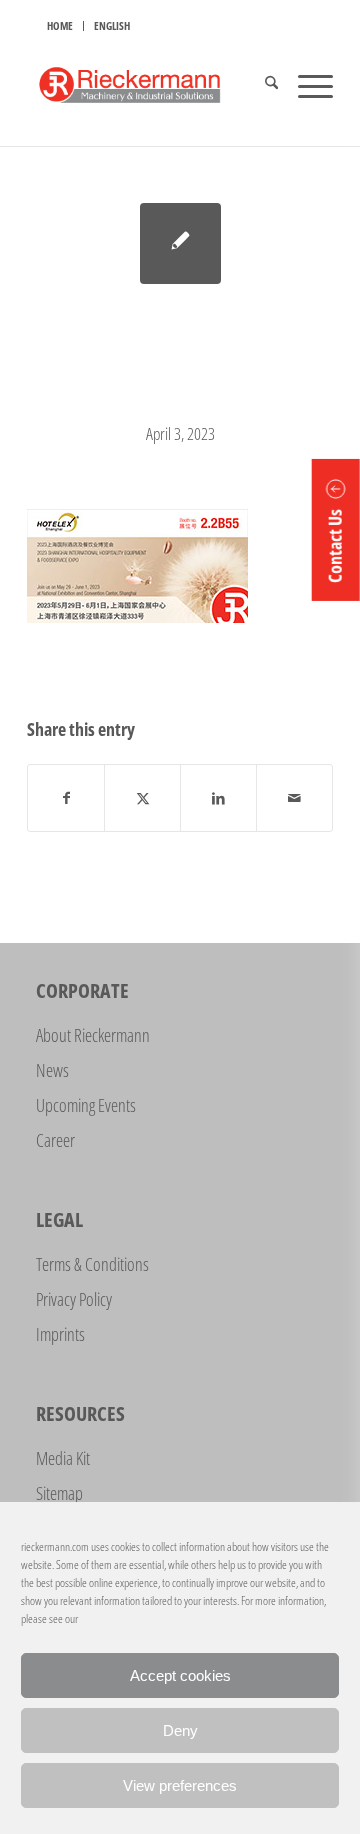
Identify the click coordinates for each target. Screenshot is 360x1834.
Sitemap (59, 1493)
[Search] (261, 85)
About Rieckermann (93, 1035)
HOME (60, 25)
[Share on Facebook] (66, 798)
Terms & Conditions (92, 1264)
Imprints (60, 1334)
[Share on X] (142, 798)
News (52, 1070)
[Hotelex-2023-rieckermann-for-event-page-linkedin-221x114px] (180, 243)
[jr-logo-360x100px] (149, 85)
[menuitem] (60, 26)
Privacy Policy (74, 1299)
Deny (180, 1730)
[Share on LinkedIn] (218, 798)
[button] (336, 530)
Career (55, 1140)
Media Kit (63, 1458)
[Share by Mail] (294, 798)
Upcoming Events (86, 1105)
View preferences (180, 1785)
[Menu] (305, 85)
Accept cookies (180, 1675)
